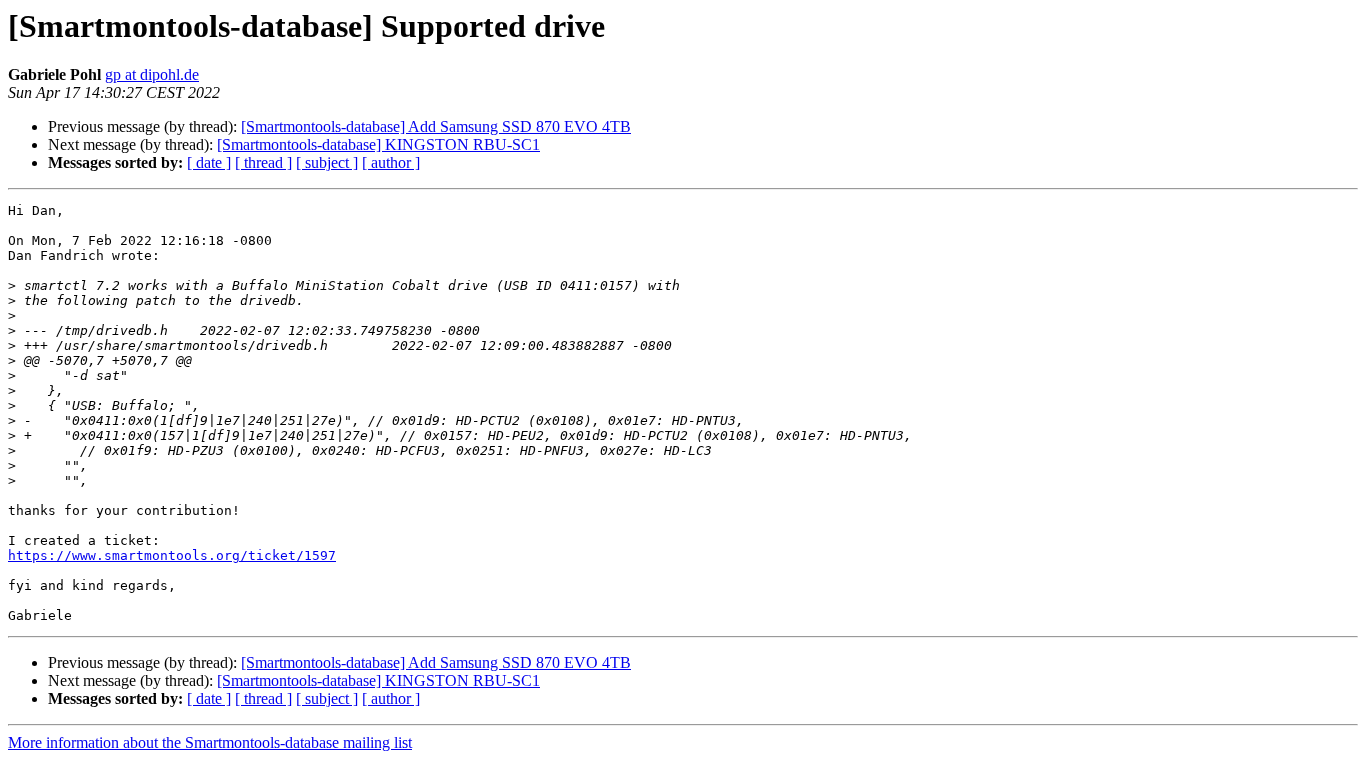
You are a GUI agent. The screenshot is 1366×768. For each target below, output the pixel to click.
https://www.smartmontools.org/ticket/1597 (172, 555)
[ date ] (209, 162)
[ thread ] (263, 162)
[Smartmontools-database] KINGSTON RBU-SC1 (378, 144)
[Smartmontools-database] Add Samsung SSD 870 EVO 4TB (436, 126)
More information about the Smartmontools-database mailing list (210, 742)
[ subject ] (327, 162)
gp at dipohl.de (152, 74)
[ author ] (391, 162)
